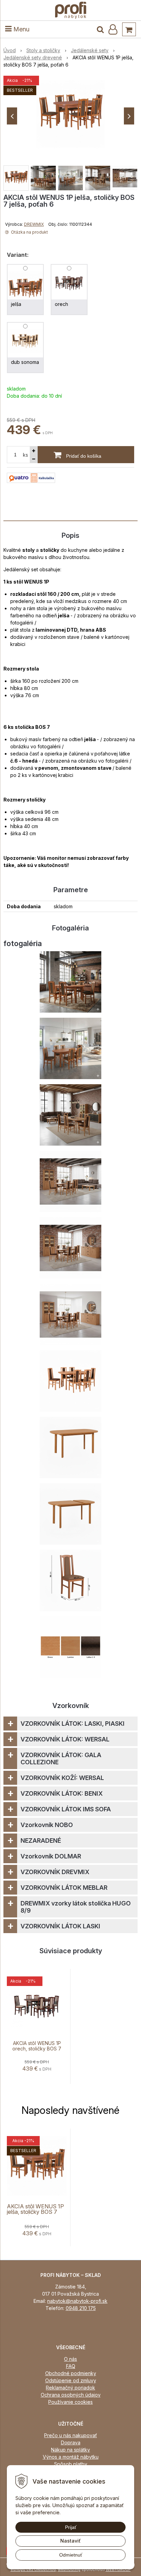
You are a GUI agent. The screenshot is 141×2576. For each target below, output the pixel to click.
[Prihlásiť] (113, 29)
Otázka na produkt (29, 232)
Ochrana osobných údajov (71, 2395)
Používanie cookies (70, 2402)
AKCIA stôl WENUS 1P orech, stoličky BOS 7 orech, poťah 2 (37, 2049)
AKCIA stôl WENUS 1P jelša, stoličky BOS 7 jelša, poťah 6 (35, 2212)
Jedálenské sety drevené (33, 57)
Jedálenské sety (90, 50)
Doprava (71, 2442)
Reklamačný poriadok (70, 2388)
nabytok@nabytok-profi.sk (77, 2301)
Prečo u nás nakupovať (70, 2435)
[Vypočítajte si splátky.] (31, 477)
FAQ (71, 2366)
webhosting (69, 2570)
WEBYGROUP (118, 2570)
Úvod (10, 50)
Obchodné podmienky (71, 2373)
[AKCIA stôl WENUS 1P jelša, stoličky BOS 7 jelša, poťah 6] (70, 114)
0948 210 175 (81, 2308)
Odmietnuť (71, 2555)
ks (25, 455)
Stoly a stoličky (43, 50)
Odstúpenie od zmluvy (71, 2380)
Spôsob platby (71, 2464)
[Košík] (129, 29)
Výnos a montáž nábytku (71, 2457)
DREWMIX (34, 224)
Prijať (71, 2527)
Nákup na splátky (70, 2450)
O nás (70, 2359)
